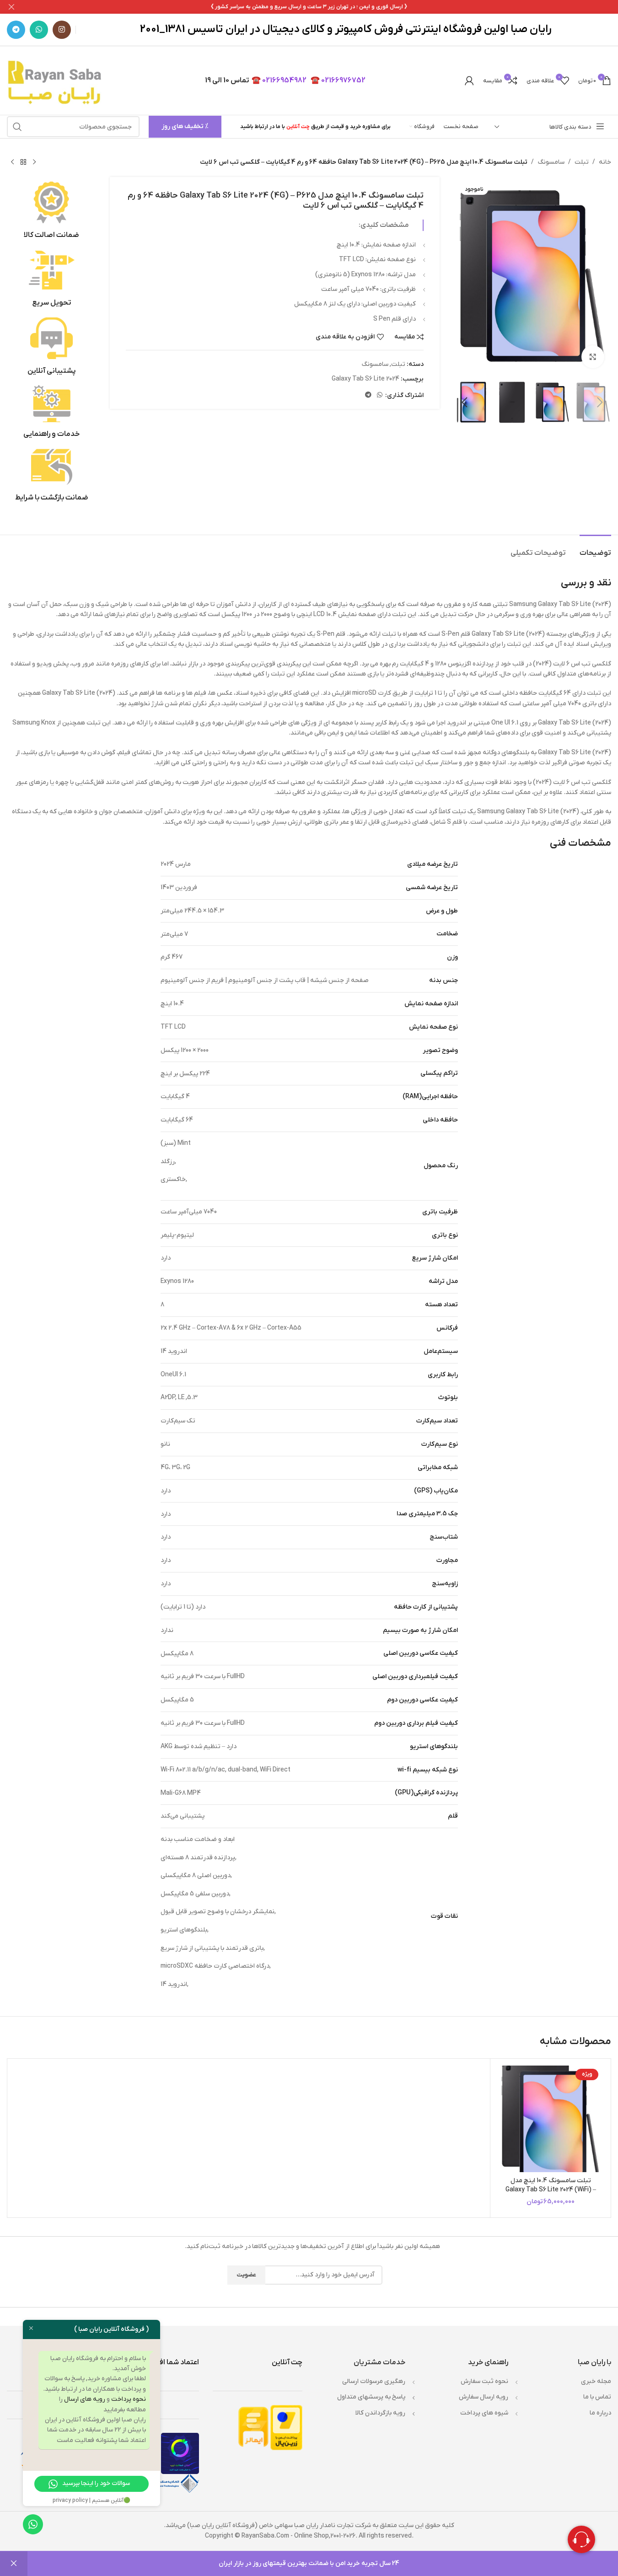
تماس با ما (597, 2397)
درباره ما (600, 2413)
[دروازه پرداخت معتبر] (286, 2427)
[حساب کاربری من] (469, 80)
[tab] (595, 549)
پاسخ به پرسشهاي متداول (371, 2397)
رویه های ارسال (85, 2399)
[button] (600, 402)
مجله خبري (596, 2381)
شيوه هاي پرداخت (484, 2413)
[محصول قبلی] (34, 162)
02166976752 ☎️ (338, 80)
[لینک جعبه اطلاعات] (51, 211)
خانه (605, 162)
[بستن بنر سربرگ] (11, 7)
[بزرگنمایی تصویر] (593, 357)
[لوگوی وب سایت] (56, 80)
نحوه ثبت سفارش (484, 2381)
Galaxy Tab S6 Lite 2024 (365, 379)
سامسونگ (551, 162)
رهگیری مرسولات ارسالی (374, 2381)
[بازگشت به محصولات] (23, 162)
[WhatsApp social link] (39, 30)
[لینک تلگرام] (16, 30)
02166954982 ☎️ (279, 80)
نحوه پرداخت (129, 2399)
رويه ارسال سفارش (484, 2397)
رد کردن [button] (14, 2564)
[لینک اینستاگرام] (62, 30)
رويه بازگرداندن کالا (380, 2413)
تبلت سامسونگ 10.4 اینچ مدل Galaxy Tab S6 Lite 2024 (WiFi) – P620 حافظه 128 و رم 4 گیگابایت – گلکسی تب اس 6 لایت (551, 2194)
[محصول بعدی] (12, 162)
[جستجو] (17, 127)
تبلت (582, 162)
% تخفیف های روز (185, 126)
